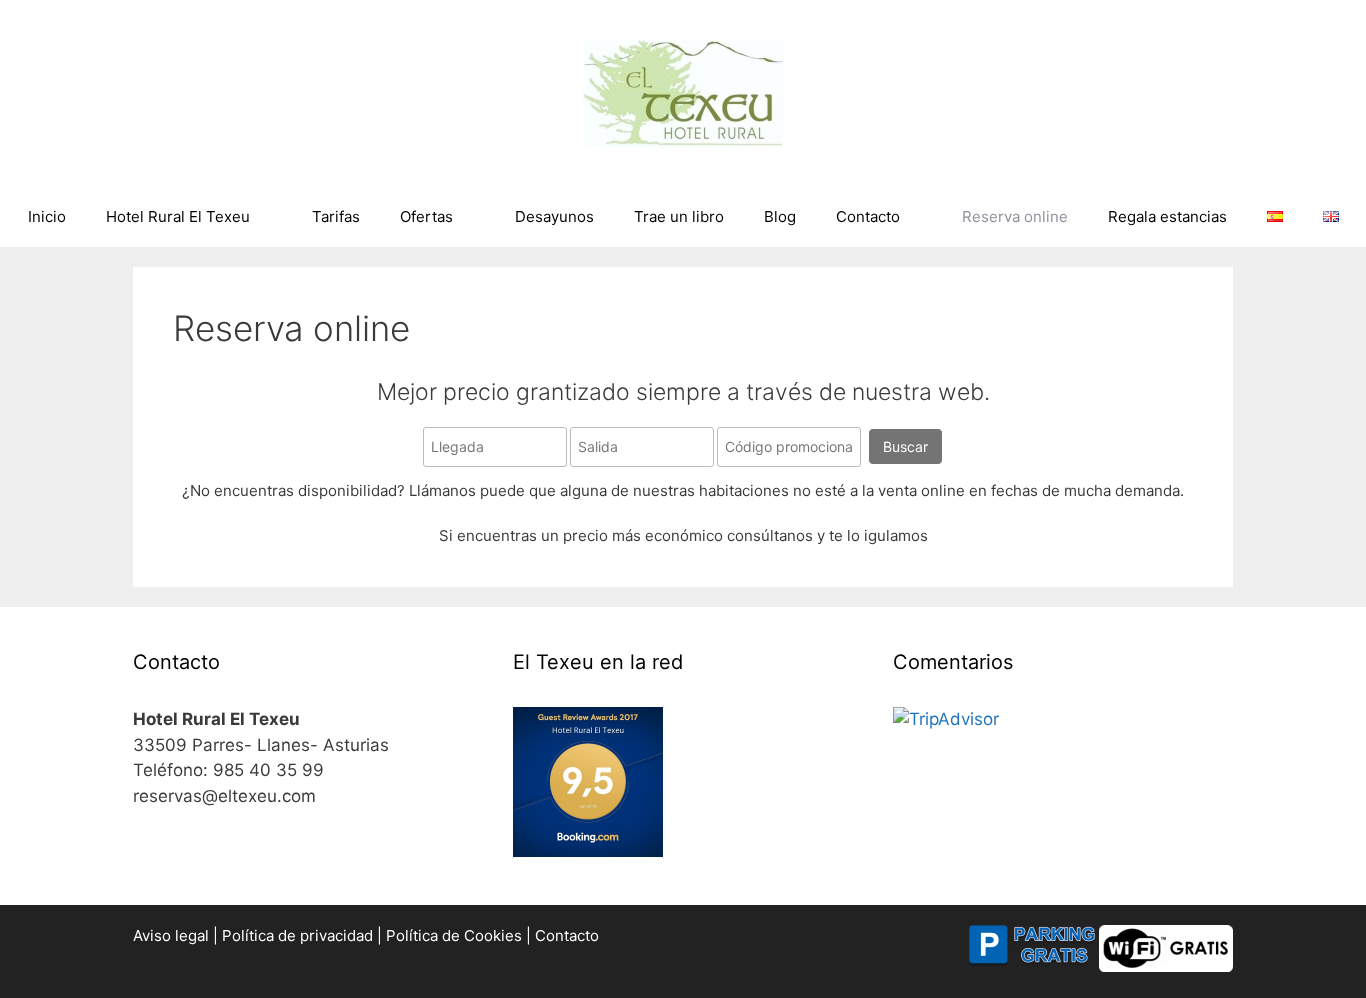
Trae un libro (679, 216)
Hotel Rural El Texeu (178, 216)
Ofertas (426, 216)
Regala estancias (1167, 216)
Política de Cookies (456, 935)
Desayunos (554, 216)
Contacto (868, 216)
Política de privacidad (299, 935)
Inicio (47, 216)
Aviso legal (173, 935)
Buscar (905, 446)
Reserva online (1015, 216)
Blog (780, 216)
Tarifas (336, 216)
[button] (1323, 28)
